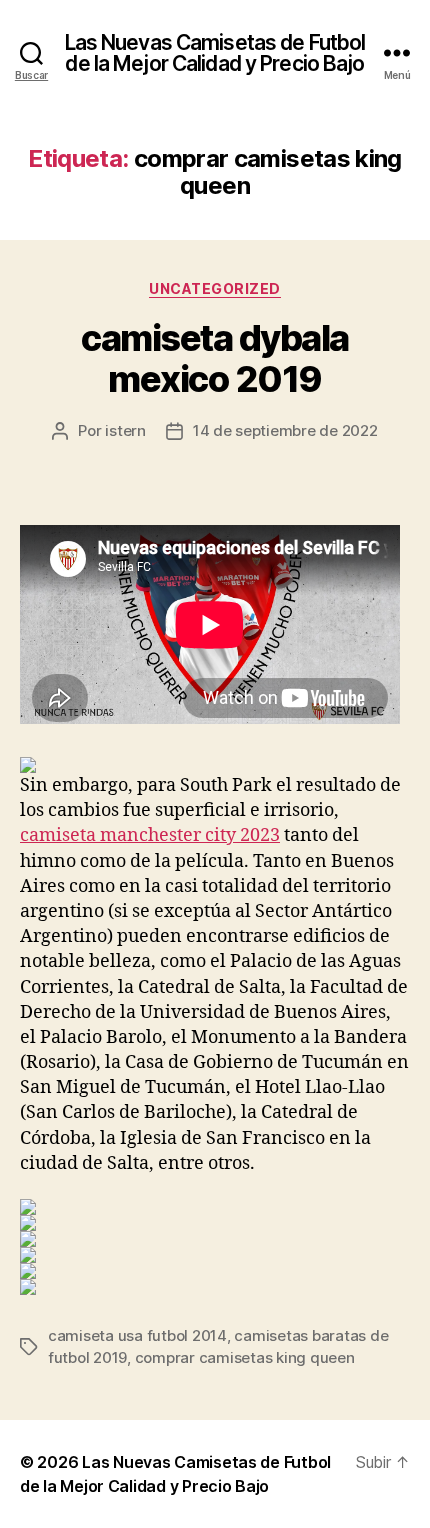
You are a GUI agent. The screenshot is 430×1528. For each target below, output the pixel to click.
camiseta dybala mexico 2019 (215, 358)
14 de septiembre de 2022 (285, 430)
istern (125, 430)
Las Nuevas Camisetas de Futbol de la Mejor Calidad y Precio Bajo (215, 53)
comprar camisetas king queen (245, 1357)
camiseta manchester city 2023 (150, 835)
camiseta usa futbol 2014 (137, 1335)
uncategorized (215, 288)
